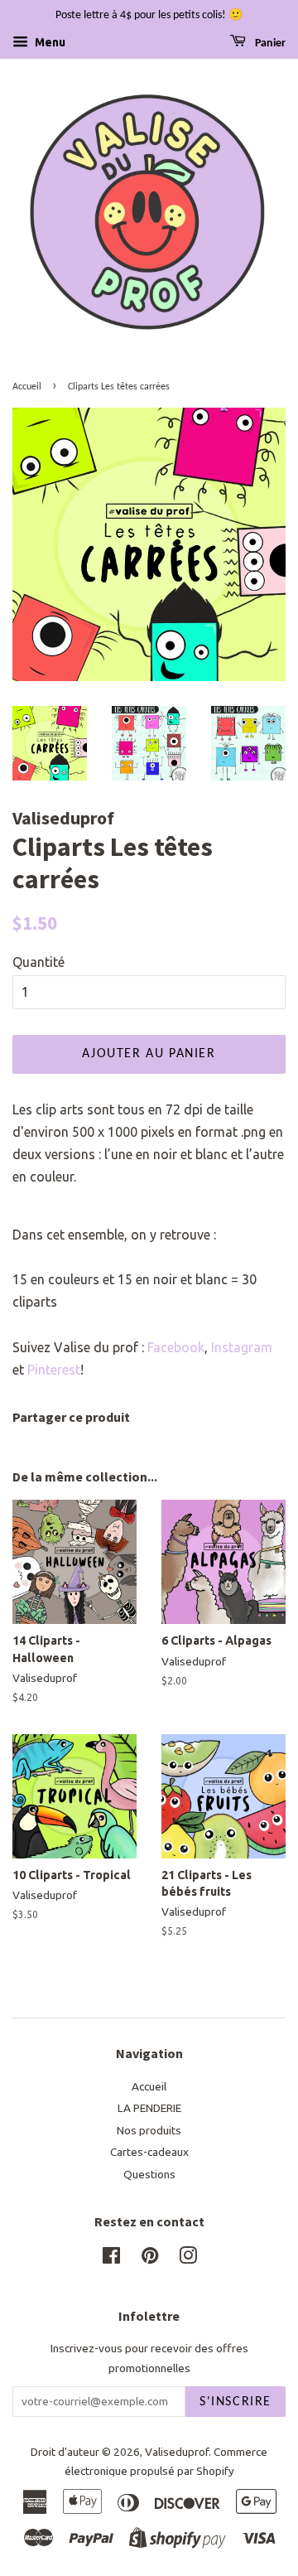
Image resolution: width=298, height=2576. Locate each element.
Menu (49, 42)
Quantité (38, 962)
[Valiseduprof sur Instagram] (188, 2259)
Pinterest (54, 1370)
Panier (269, 43)
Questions (149, 2174)
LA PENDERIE (149, 2108)
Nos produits (149, 2130)
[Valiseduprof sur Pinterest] (150, 2259)
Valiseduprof (177, 2452)
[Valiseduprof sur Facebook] (111, 2259)
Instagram (242, 1347)
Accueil (27, 387)
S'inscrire (236, 2402)
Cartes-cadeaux (149, 2152)
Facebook (176, 1347)
